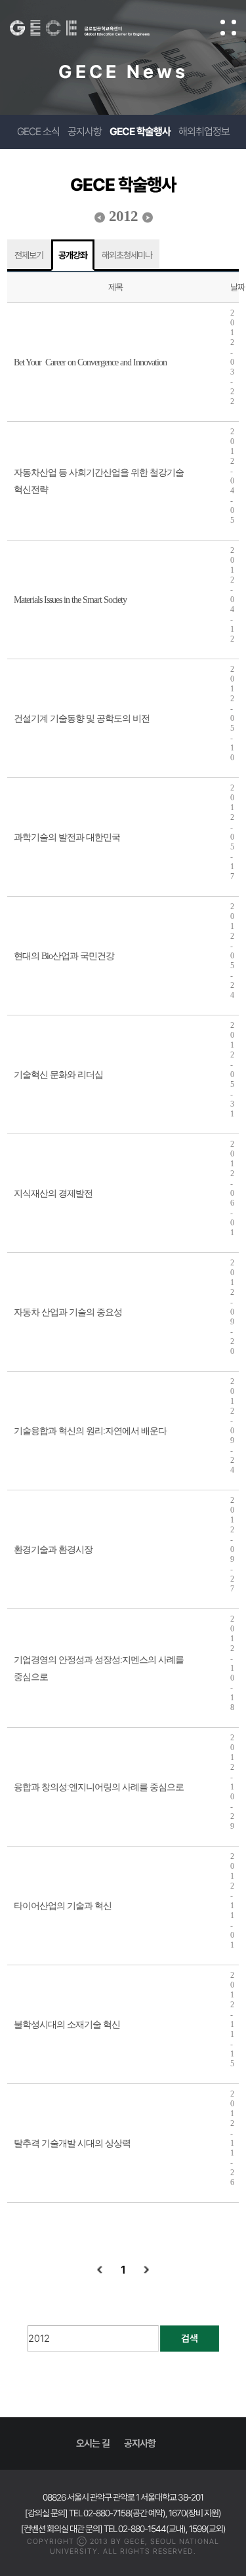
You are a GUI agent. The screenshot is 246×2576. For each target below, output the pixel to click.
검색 (190, 2339)
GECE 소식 (38, 132)
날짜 (237, 287)
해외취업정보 (204, 132)
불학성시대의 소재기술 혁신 (67, 2025)
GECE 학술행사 (140, 132)
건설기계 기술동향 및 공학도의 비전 (82, 719)
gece (93, 28)
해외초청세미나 (127, 255)
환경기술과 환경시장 (53, 1550)
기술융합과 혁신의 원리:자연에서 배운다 (90, 1431)
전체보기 (29, 255)
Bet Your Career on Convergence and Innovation (90, 362)
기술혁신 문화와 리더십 (58, 1075)
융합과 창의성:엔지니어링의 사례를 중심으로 (99, 1787)
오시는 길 (93, 2443)
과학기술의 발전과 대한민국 (67, 837)
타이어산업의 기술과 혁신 (63, 1906)
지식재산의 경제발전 (53, 1194)
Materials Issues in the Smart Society (70, 600)
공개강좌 (73, 255)
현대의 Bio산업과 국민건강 (64, 956)
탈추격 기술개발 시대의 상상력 (72, 2143)
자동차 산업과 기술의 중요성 (68, 1312)
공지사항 (85, 132)
